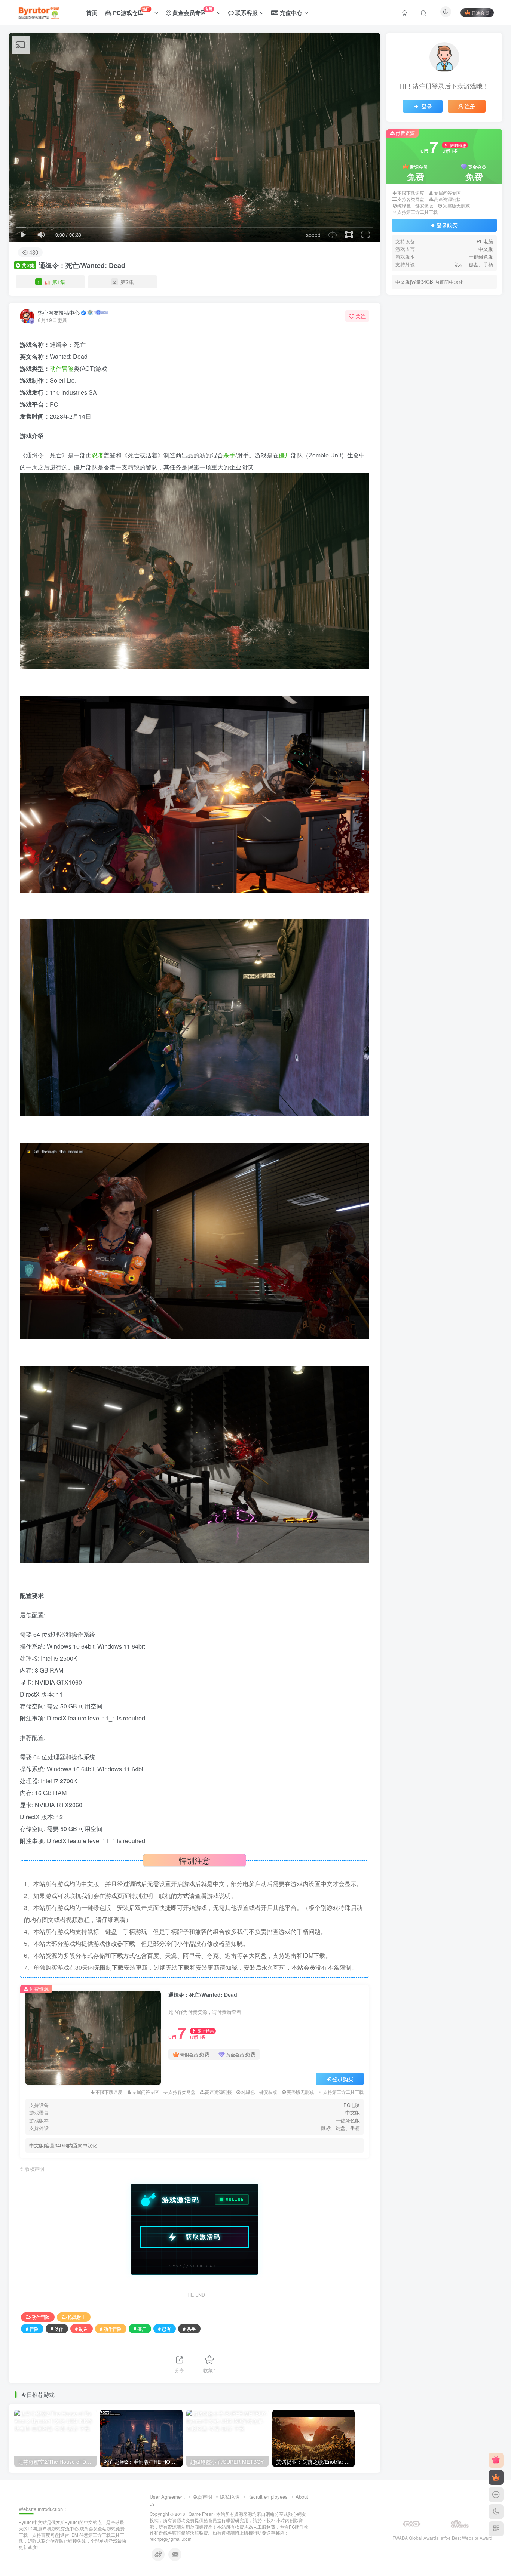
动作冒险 (62, 368)
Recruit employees (267, 2497)
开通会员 (480, 13)
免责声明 (202, 2497)
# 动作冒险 (111, 2329)
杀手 (229, 455)
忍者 (98, 455)
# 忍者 (165, 2329)
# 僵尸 (140, 2329)
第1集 (51, 282)
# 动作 (57, 2329)
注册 (470, 220)
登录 (427, 220)
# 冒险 (32, 2329)
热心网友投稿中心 (59, 312)
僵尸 (285, 455)
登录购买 (343, 2079)
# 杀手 (189, 2329)
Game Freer (201, 2514)
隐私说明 (230, 2497)
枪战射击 (77, 2317)
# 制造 (82, 2329)
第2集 (124, 282)
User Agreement (167, 2497)
